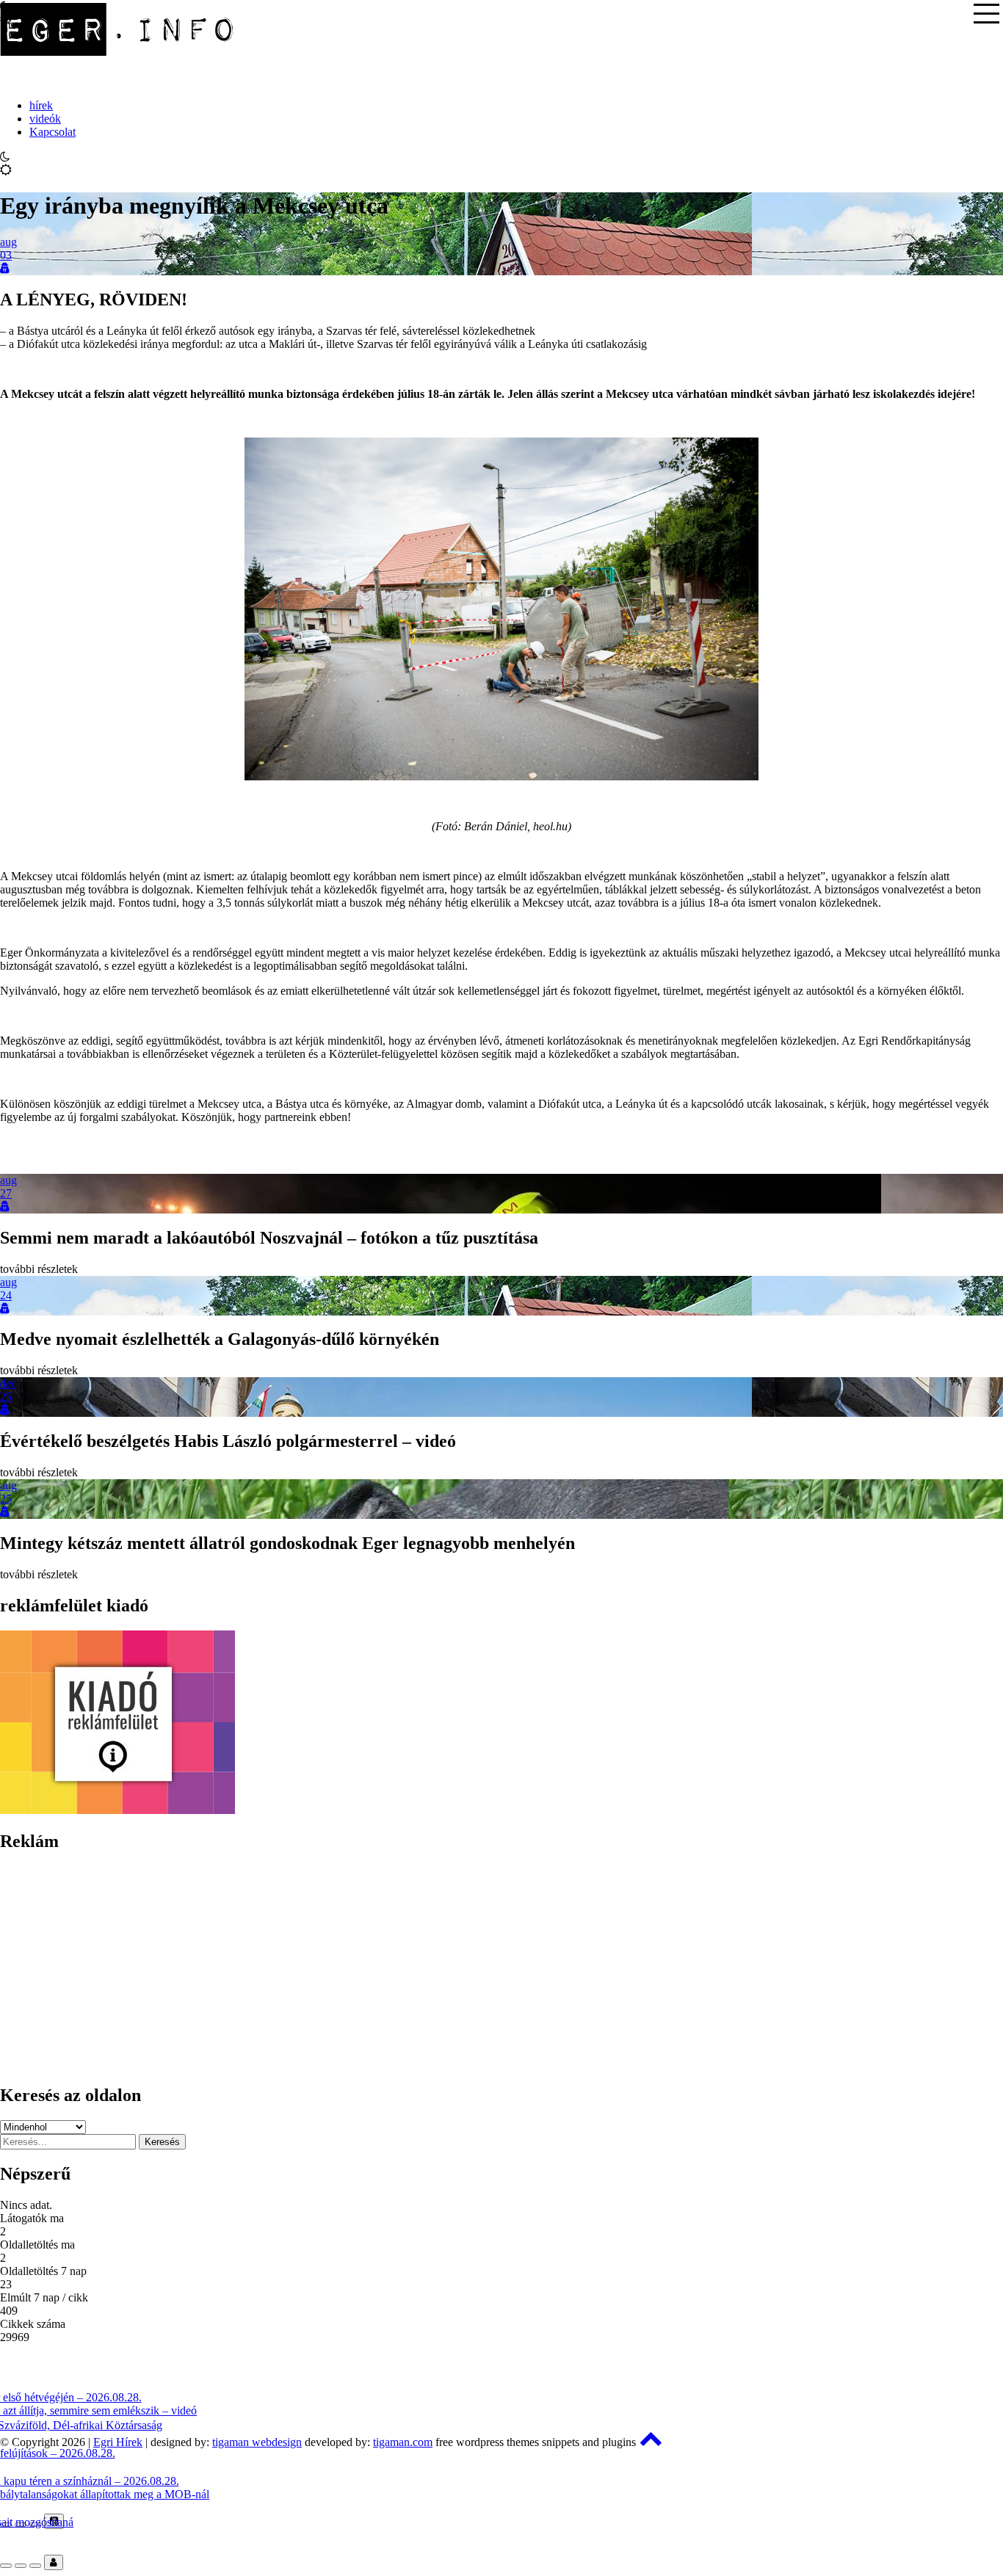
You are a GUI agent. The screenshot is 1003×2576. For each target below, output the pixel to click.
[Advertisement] (441, 1969)
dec (8, 1383)
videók (45, 119)
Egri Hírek (118, 2442)
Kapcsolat (52, 132)
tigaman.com (403, 2442)
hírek (41, 105)
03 (6, 255)
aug (8, 242)
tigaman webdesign (257, 2442)
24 (6, 1295)
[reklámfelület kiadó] (117, 1810)
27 (6, 1193)
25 (6, 1397)
